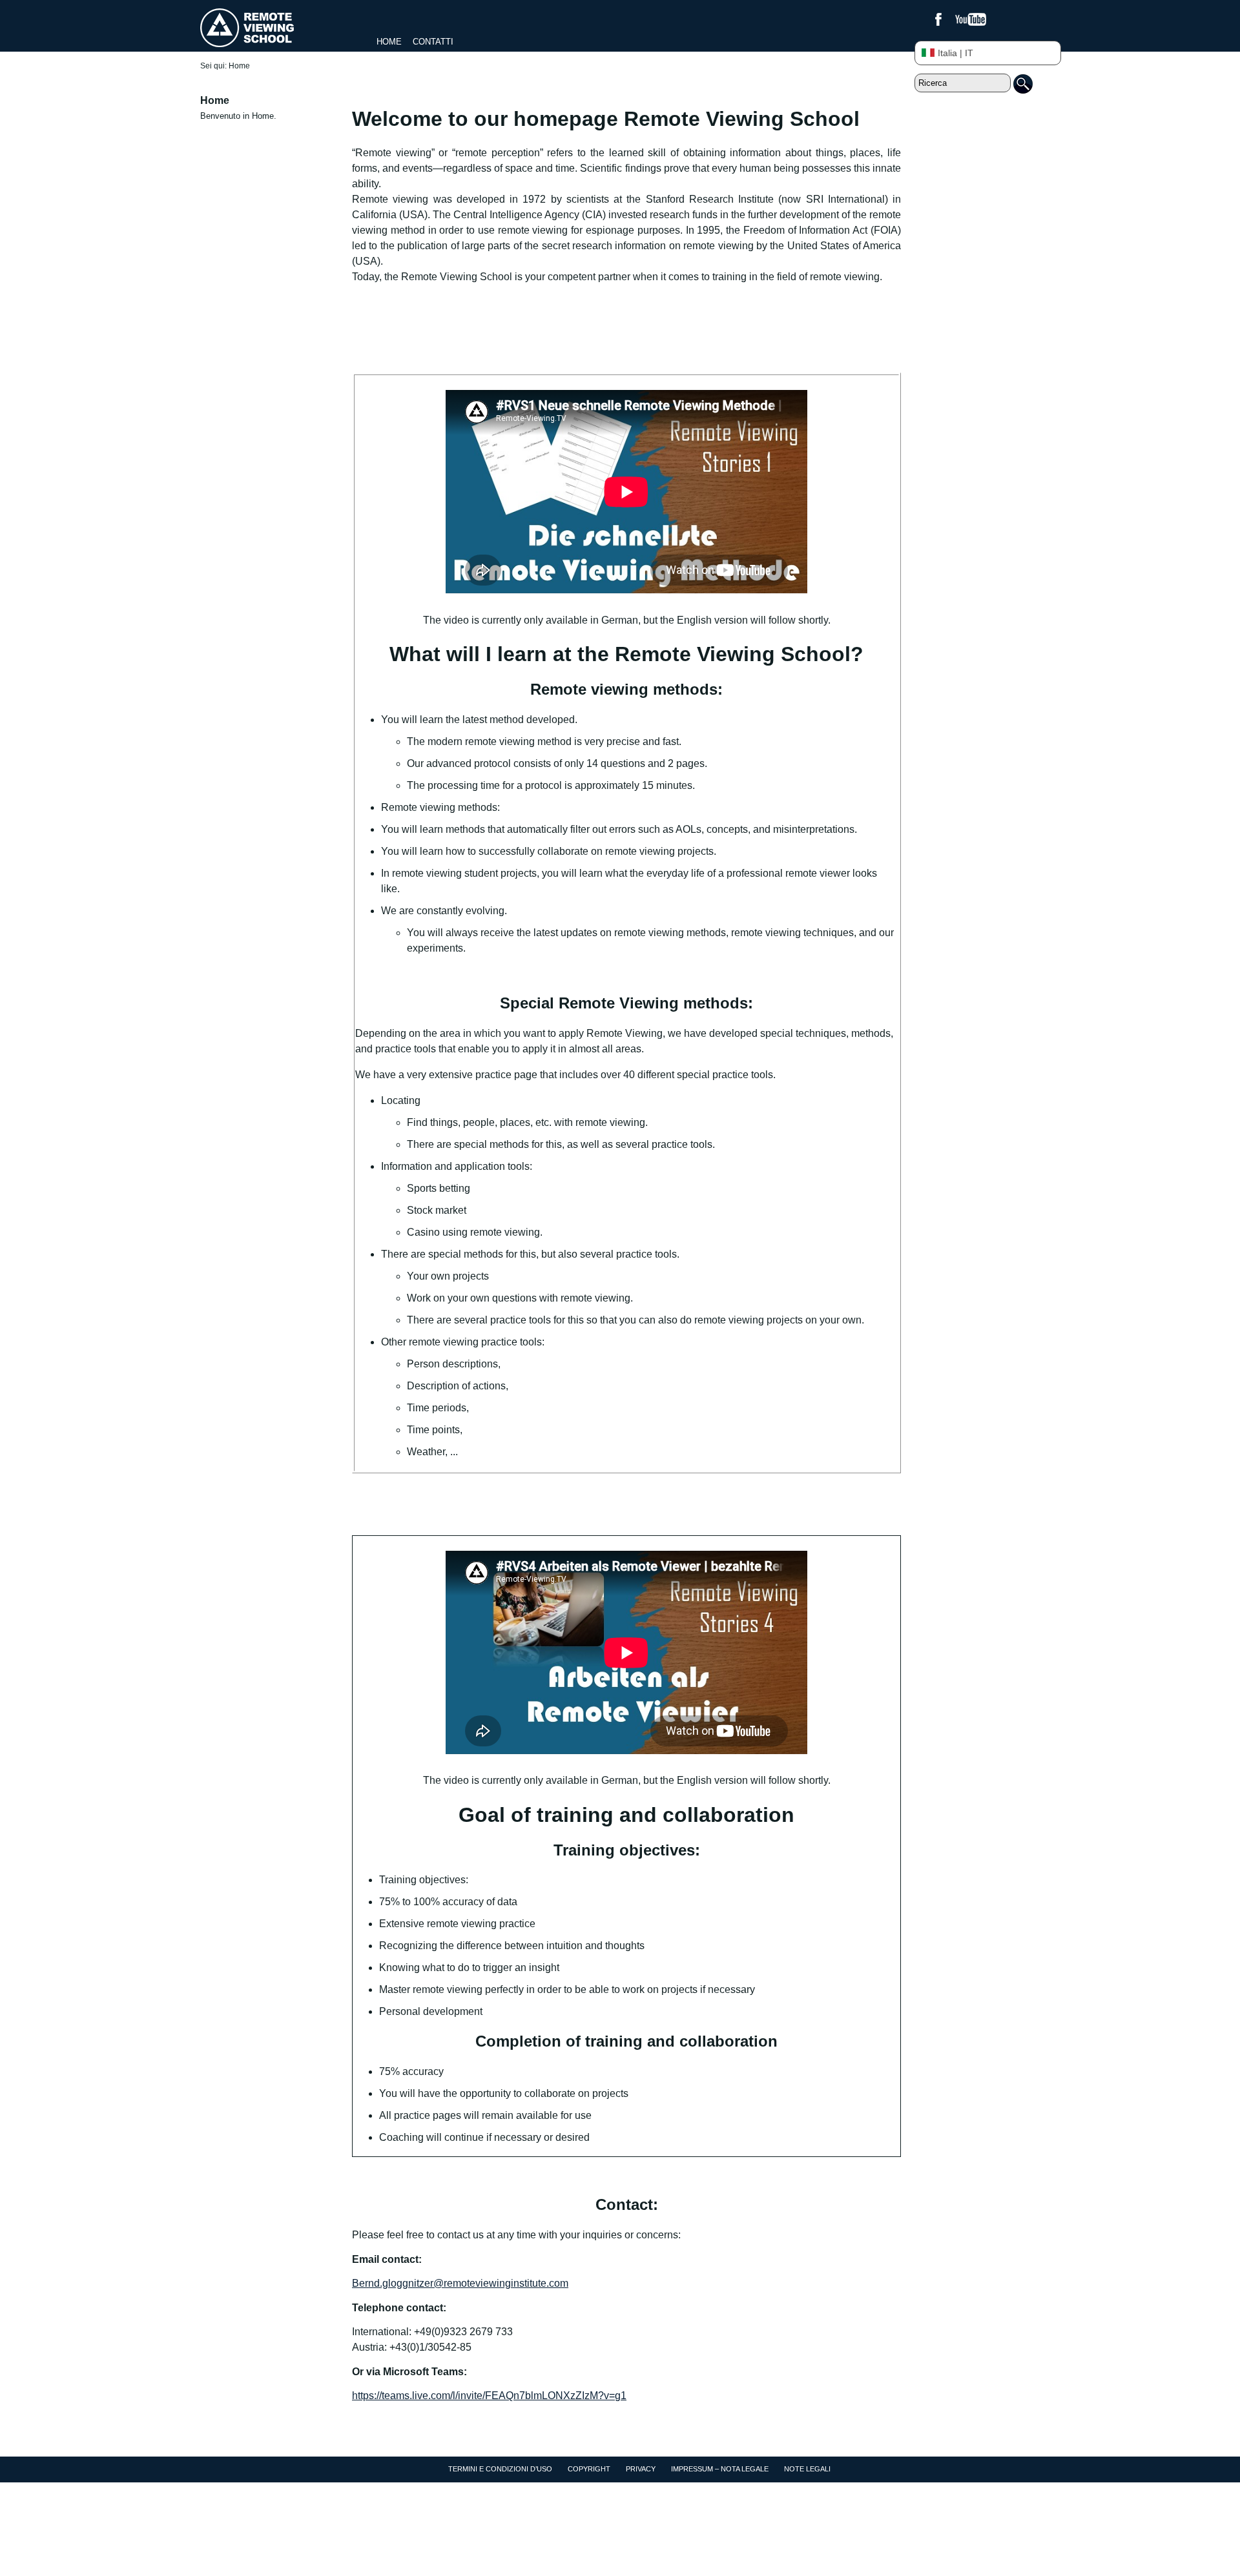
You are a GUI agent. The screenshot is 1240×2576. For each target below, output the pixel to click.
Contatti (433, 42)
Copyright (589, 2469)
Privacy (641, 2469)
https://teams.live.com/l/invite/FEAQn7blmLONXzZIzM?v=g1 (489, 2396)
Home (389, 42)
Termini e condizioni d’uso (500, 2469)
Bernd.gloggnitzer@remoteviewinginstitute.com (460, 2283)
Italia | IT (956, 53)
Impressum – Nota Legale (720, 2469)
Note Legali (807, 2469)
